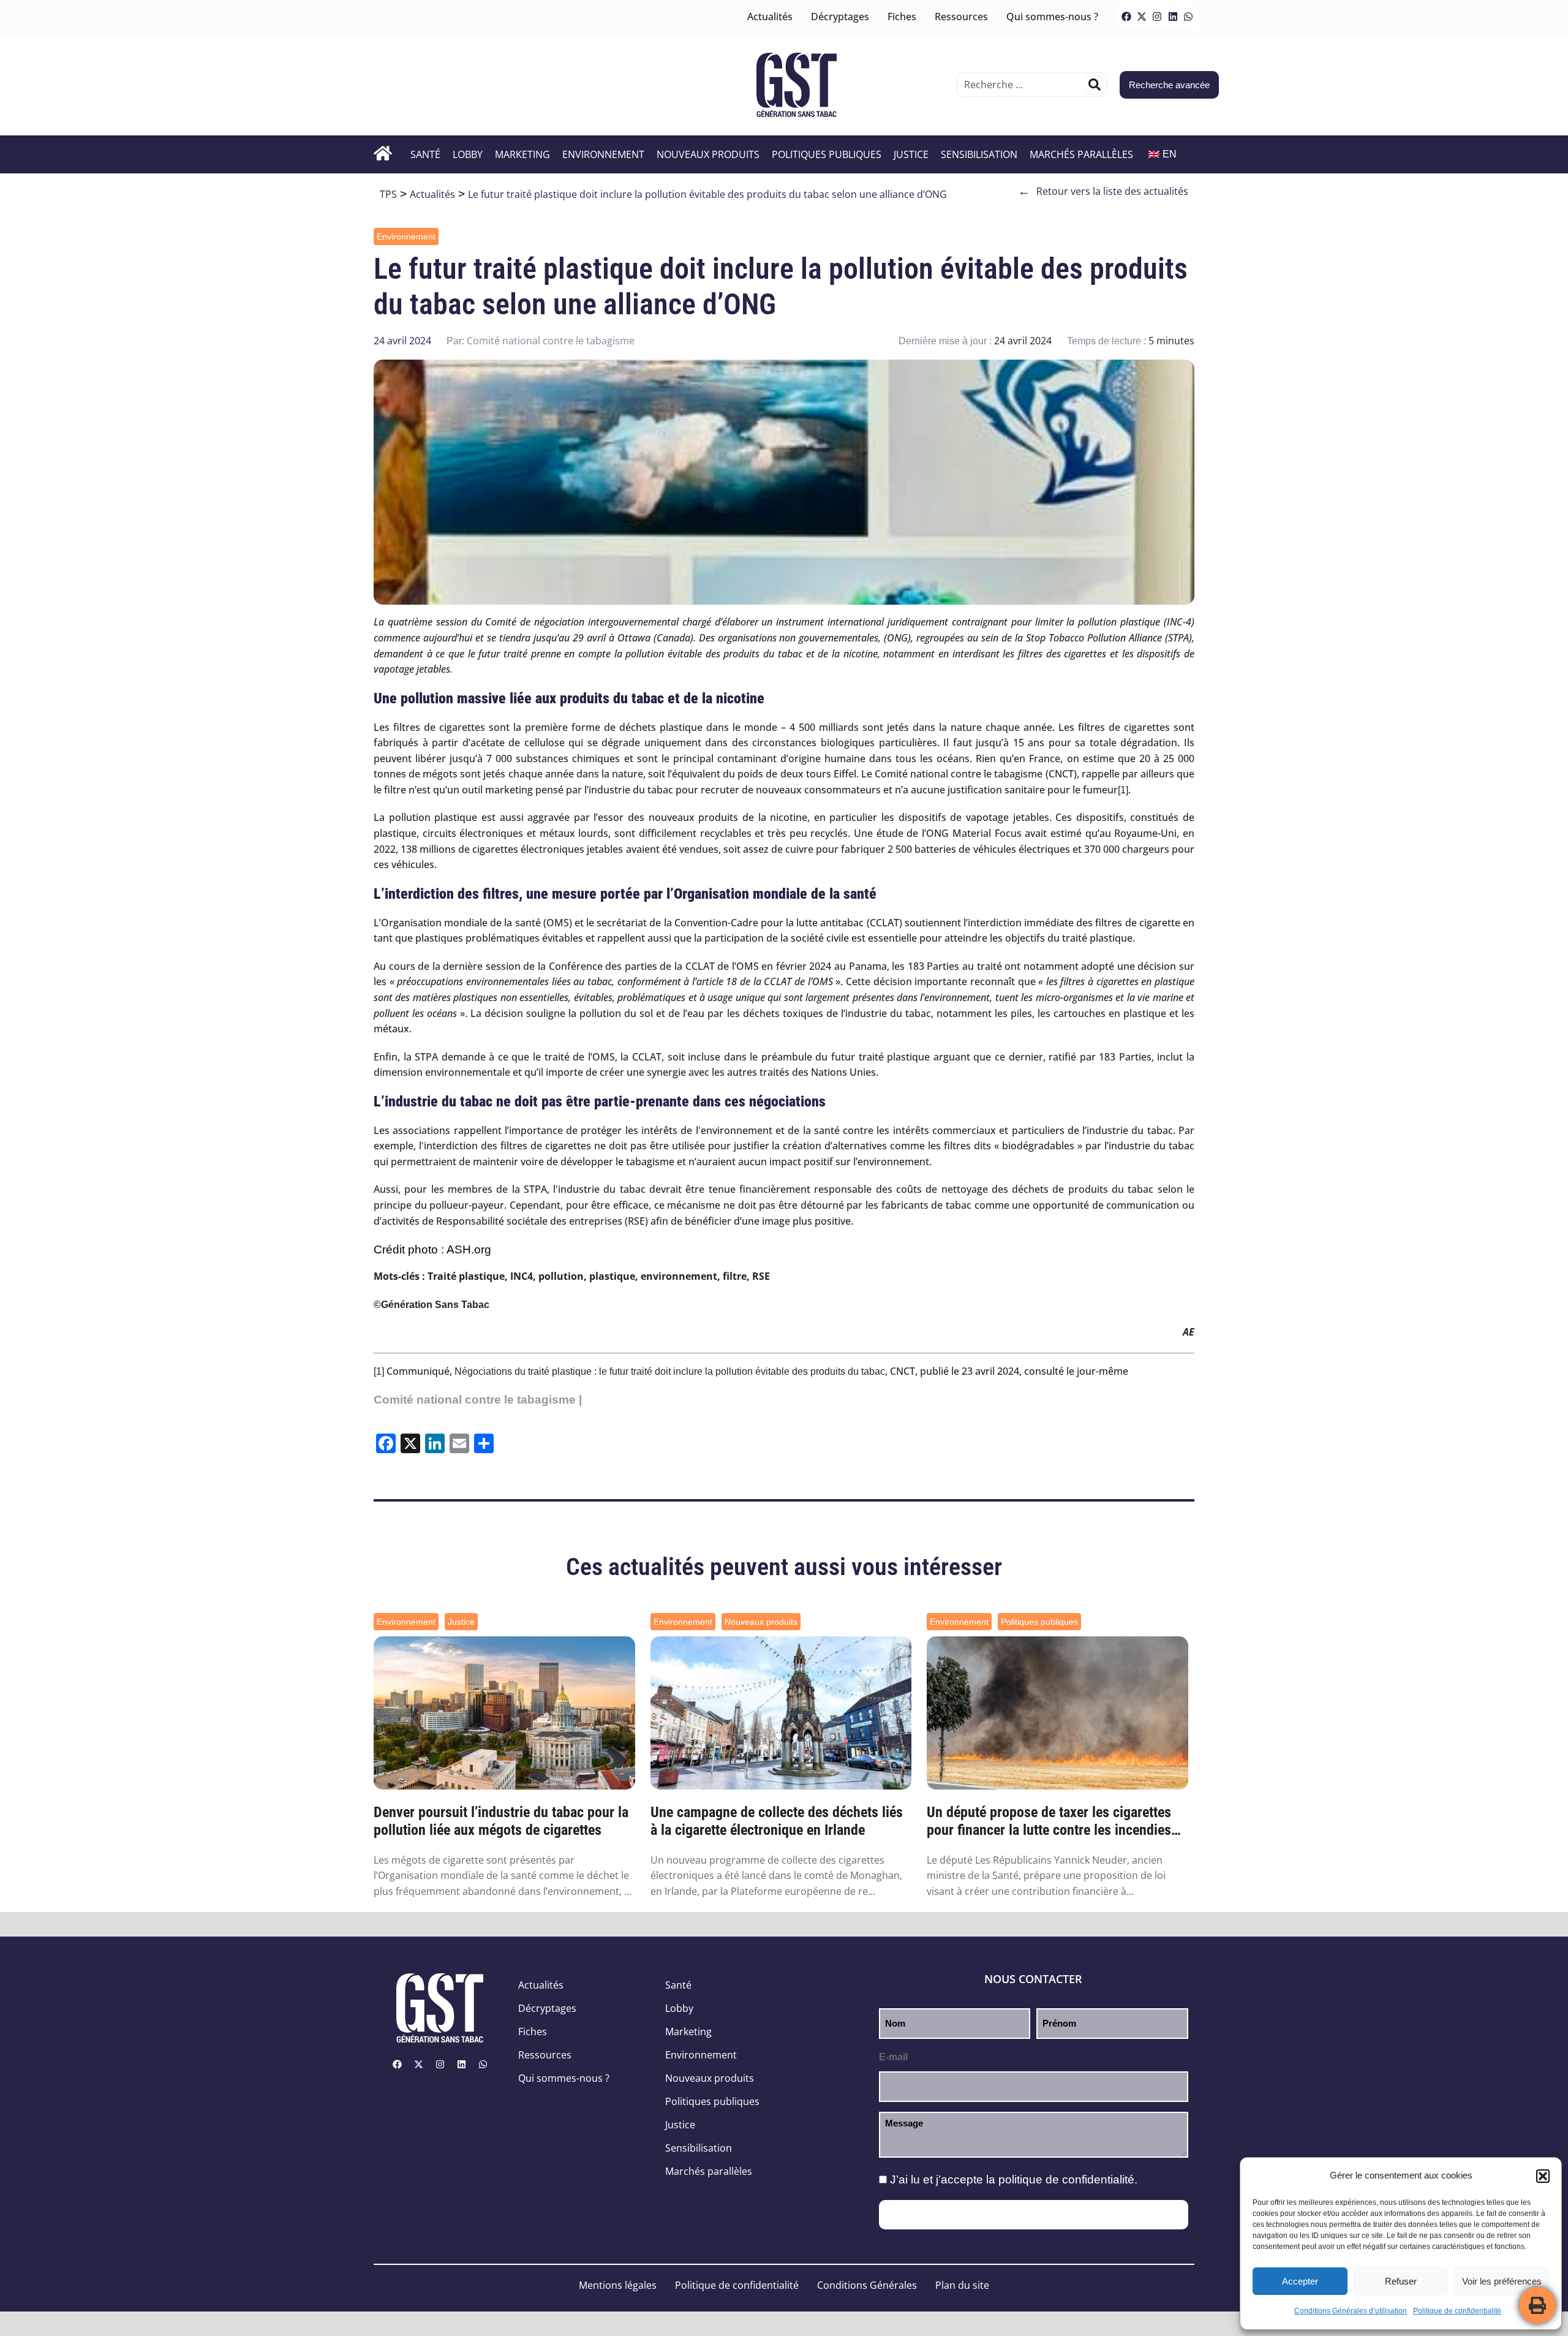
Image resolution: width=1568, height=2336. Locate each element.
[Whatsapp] (1188, 17)
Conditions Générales (867, 2285)
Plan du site (962, 2285)
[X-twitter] (1142, 17)
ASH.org (469, 1249)
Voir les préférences (1502, 2281)
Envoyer (1034, 2215)
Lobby (468, 154)
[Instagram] (1157, 17)
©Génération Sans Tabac (432, 1305)
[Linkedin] (1173, 17)
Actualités (770, 17)
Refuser (1401, 2281)
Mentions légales (618, 2285)
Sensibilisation (979, 154)
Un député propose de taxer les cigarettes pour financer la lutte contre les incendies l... (1049, 1821)
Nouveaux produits (708, 154)
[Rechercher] (1095, 85)
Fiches (902, 17)
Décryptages (840, 17)
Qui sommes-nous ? (1052, 17)
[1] (1123, 790)
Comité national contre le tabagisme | (478, 1400)
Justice (911, 154)
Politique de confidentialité (1457, 2311)
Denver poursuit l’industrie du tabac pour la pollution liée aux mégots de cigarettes (501, 1821)
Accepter (1300, 2281)
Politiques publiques (827, 154)
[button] (1543, 2176)
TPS (388, 194)
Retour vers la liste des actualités (1103, 191)
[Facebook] (1126, 17)
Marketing (522, 154)
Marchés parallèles (1081, 154)
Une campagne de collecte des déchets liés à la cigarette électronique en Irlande (777, 1821)
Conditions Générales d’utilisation (1351, 2311)
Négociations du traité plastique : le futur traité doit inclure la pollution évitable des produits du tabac (670, 1371)
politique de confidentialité (1066, 2179)
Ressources (961, 17)
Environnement (603, 154)
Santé (425, 154)
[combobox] (1023, 85)
